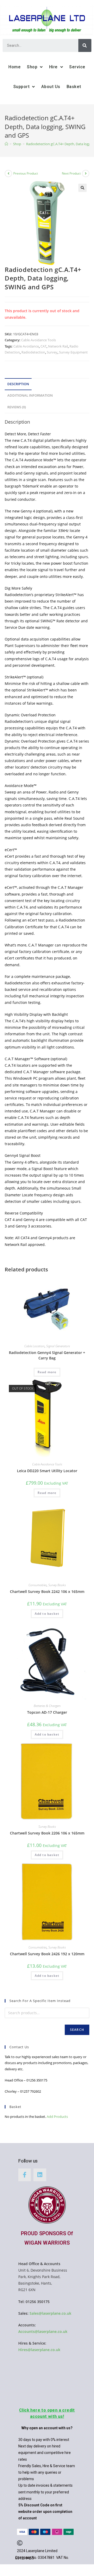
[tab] (47, 384)
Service (77, 67)
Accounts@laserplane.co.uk (43, 2331)
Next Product (71, 173)
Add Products (57, 2117)
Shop (32, 67)
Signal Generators (58, 1346)
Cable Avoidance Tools (39, 340)
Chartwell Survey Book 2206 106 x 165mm (47, 1833)
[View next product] (86, 173)
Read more (47, 1372)
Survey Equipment (73, 352)
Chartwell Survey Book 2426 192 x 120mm (47, 1954)
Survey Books (57, 1585)
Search (77, 2030)
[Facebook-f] (25, 2175)
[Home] (6, 144)
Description (18, 384)
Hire (53, 67)
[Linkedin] (40, 2175)
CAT (43, 346)
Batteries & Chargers (47, 1706)
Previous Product (26, 173)
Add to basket (47, 1614)
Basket (74, 87)
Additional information (30, 395)
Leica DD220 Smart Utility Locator (47, 1471)
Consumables (38, 1585)
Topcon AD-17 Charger (47, 1712)
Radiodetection (33, 352)
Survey (52, 352)
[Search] (85, 45)
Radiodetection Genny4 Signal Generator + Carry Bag (47, 1355)
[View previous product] (8, 173)
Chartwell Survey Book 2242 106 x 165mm (47, 1591)
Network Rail (58, 346)
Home (14, 67)
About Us (51, 87)
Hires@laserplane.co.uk (39, 2350)
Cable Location (34, 1346)
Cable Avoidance (26, 346)
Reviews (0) (17, 407)
